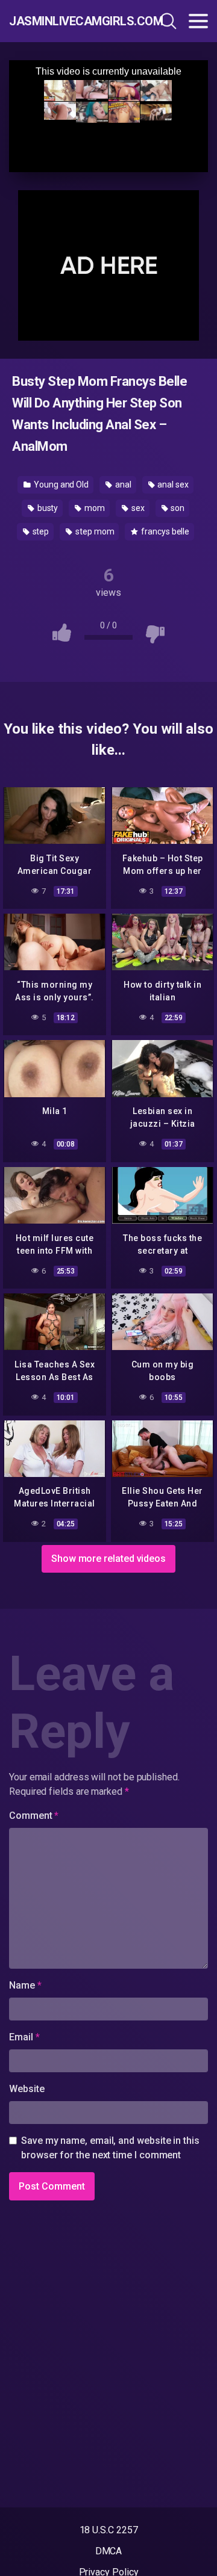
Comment (34, 1816)
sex (137, 508)
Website (27, 2089)
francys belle (164, 531)
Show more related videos (108, 1559)
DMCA (109, 2551)
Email (24, 2037)
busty (47, 508)
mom (94, 508)
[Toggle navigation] (198, 21)
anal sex (172, 485)
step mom (94, 531)
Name (25, 1985)
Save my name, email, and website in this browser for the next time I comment (110, 2148)
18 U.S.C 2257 (109, 2530)
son (177, 508)
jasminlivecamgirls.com (69, 21)
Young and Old (60, 485)
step (40, 531)
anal (122, 485)
